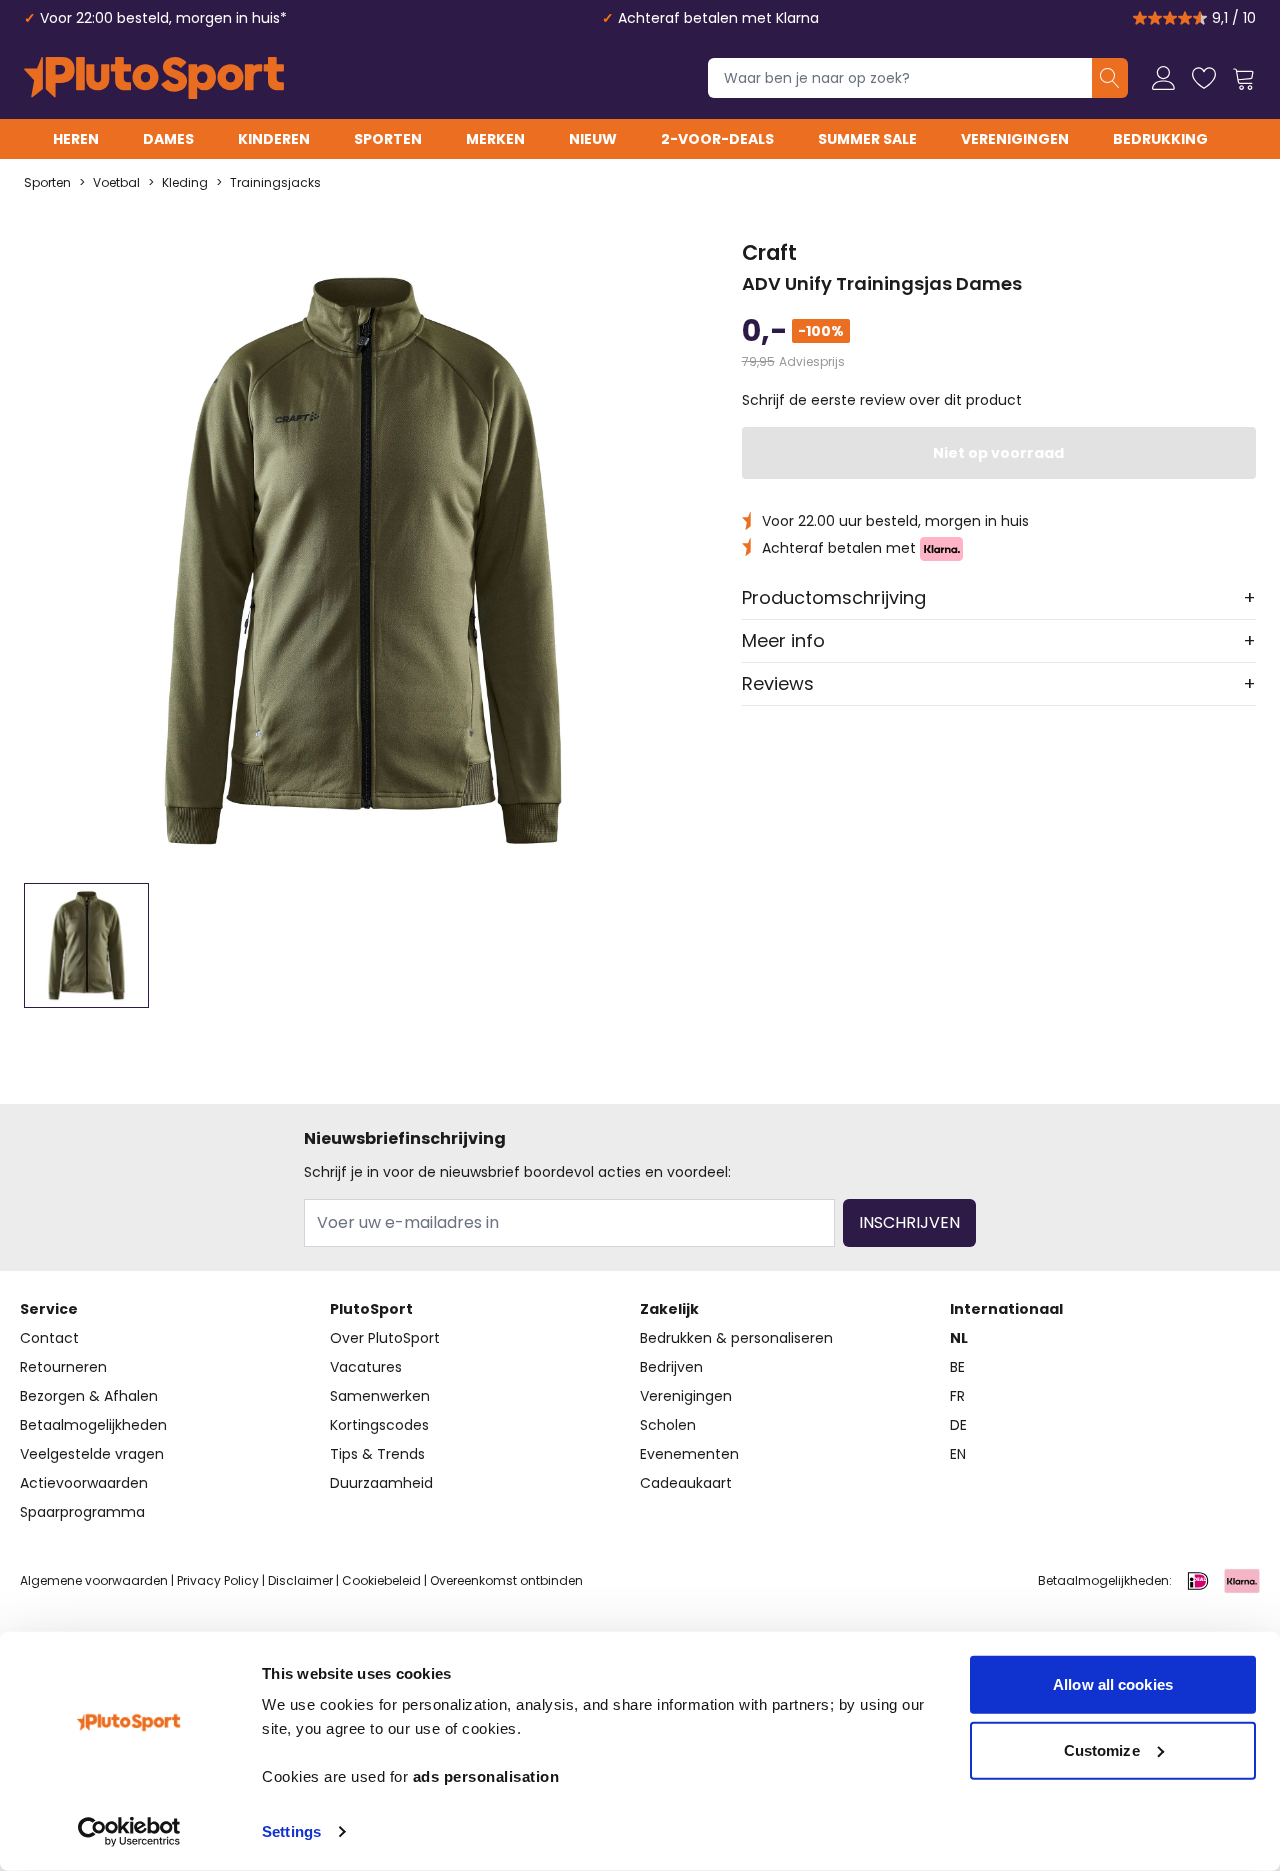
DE (958, 1425)
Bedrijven (671, 1367)
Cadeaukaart (686, 1483)
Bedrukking (1160, 139)
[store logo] (154, 78)
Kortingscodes (379, 1425)
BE (957, 1367)
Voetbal (116, 183)
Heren (76, 139)
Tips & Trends (377, 1454)
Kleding (185, 183)
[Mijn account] (1164, 78)
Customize (1102, 1749)
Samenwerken (380, 1396)
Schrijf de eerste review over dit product (882, 400)
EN (958, 1454)
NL (959, 1338)
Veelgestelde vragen (92, 1454)
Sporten (388, 139)
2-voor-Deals (717, 139)
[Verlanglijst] (1204, 78)
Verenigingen (1015, 139)
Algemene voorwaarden (94, 1580)
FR (957, 1396)
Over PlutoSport (385, 1338)
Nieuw (593, 139)
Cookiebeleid (381, 1580)
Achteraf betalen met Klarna (718, 18)
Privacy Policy (218, 1580)
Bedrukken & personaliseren (736, 1338)
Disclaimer (300, 1580)
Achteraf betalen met (841, 548)
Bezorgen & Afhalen (89, 1396)
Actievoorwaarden (84, 1483)
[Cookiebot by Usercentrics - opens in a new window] (129, 1832)
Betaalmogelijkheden (93, 1425)
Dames (168, 139)
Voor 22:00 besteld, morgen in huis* (163, 18)
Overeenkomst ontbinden (506, 1580)
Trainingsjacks (275, 183)
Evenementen (689, 1454)
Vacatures (366, 1367)
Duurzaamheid (381, 1483)
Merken (495, 139)
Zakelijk (669, 1309)
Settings (291, 1831)
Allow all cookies (1113, 1684)
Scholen (668, 1425)
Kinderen (274, 139)
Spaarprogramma (82, 1512)
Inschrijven (909, 1222)
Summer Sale (867, 139)
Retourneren (63, 1367)
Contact (49, 1338)
